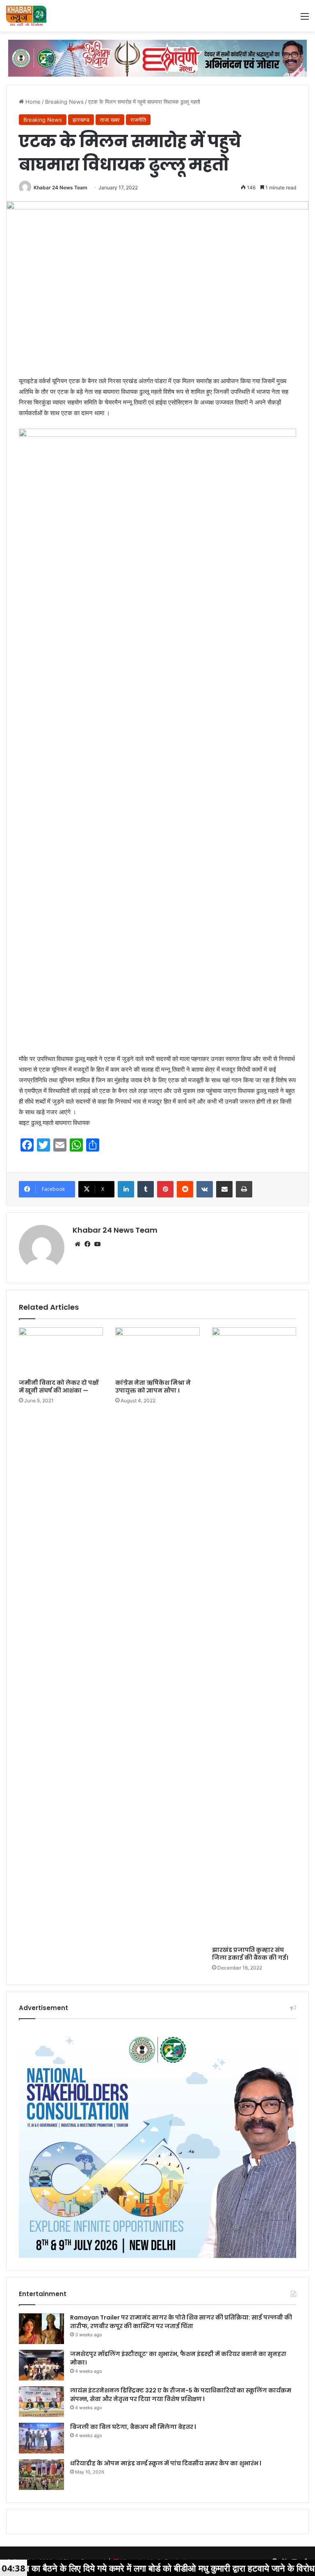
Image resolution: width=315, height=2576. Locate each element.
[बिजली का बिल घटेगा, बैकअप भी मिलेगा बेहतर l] (41, 2438)
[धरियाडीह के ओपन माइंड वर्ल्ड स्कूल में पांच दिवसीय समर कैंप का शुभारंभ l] (41, 2475)
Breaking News (64, 102)
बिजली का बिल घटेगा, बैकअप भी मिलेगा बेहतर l (133, 2427)
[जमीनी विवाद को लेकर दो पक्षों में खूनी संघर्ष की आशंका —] (61, 1351)
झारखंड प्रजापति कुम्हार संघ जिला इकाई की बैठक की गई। (250, 1954)
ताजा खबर (110, 120)
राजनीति (138, 120)
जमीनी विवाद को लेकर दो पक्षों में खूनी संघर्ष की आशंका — (59, 1387)
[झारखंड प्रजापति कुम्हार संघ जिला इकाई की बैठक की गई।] (254, 1635)
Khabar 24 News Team (60, 187)
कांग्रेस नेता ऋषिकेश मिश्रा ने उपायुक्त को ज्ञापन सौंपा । (153, 1387)
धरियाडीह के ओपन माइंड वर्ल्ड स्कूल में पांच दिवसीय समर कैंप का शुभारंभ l (166, 2463)
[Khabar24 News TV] (26, 16)
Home (32, 102)
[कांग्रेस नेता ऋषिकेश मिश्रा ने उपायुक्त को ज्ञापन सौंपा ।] (157, 1351)
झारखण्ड (81, 120)
